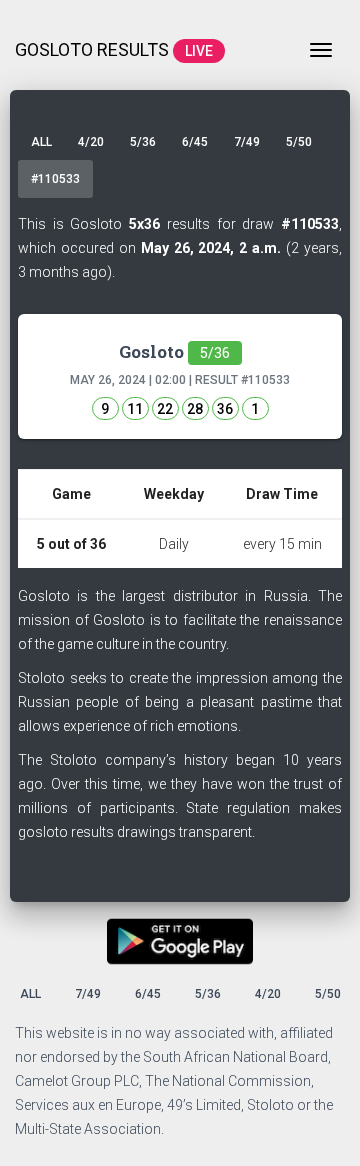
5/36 (143, 142)
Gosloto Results (114, 49)
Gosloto (174, 351)
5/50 (299, 142)
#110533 (55, 179)
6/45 (195, 142)
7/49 (247, 142)
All (41, 142)
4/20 (91, 142)
